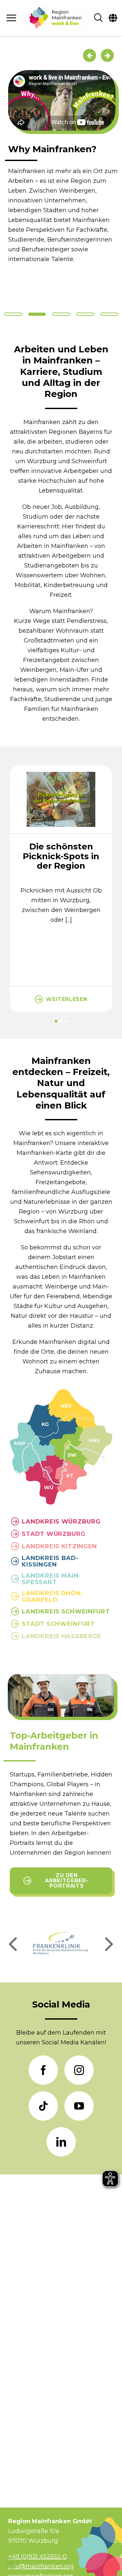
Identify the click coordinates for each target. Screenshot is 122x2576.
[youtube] (79, 2106)
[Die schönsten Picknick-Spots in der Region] (61, 769)
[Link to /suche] (98, 18)
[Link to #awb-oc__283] (12, 18)
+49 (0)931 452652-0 (37, 2556)
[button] (56, 1021)
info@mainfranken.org (41, 2566)
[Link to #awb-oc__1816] (113, 18)
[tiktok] (43, 2106)
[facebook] (43, 2070)
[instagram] (79, 2070)
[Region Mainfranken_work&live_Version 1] (55, 18)
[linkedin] (61, 2142)
